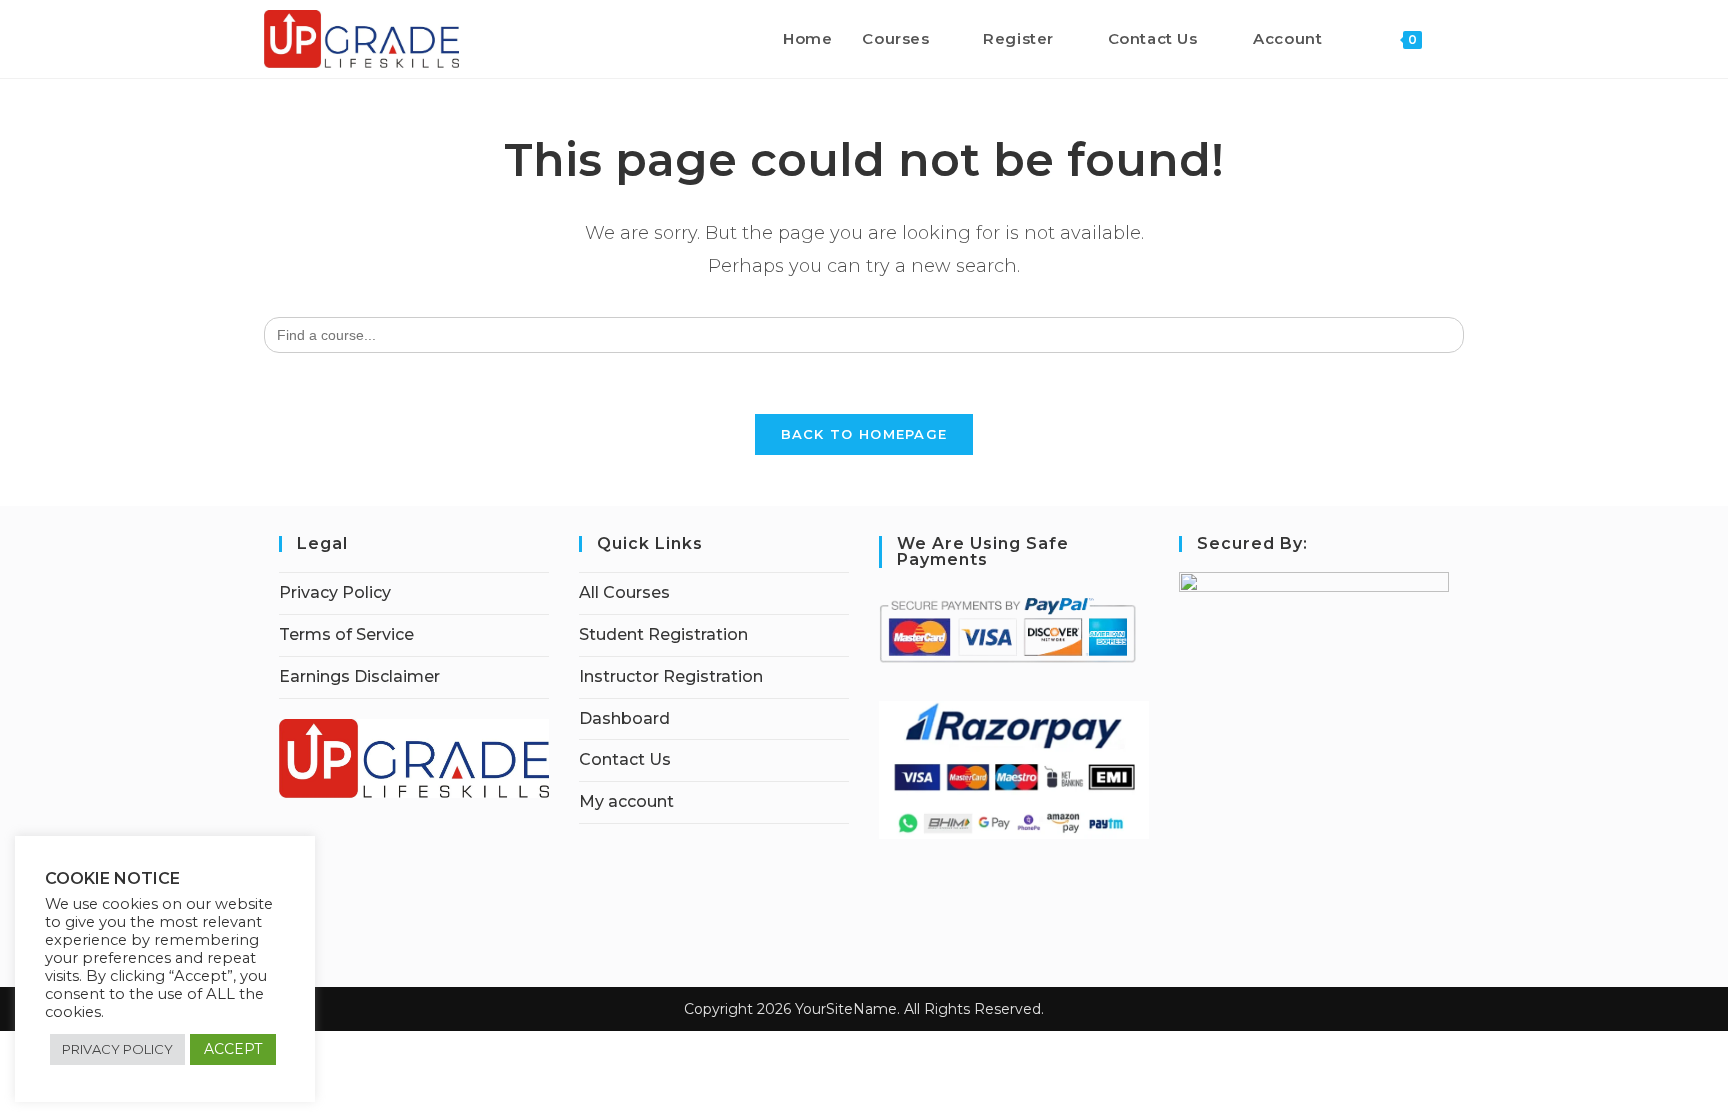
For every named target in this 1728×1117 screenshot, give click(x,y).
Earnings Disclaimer (359, 676)
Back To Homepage (864, 434)
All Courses (624, 592)
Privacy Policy (335, 592)
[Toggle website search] (1458, 39)
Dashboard (624, 718)
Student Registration (663, 634)
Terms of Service (346, 634)
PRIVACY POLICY (117, 1049)
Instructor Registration (671, 676)
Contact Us (625, 759)
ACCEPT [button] (233, 1049)
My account (626, 801)
